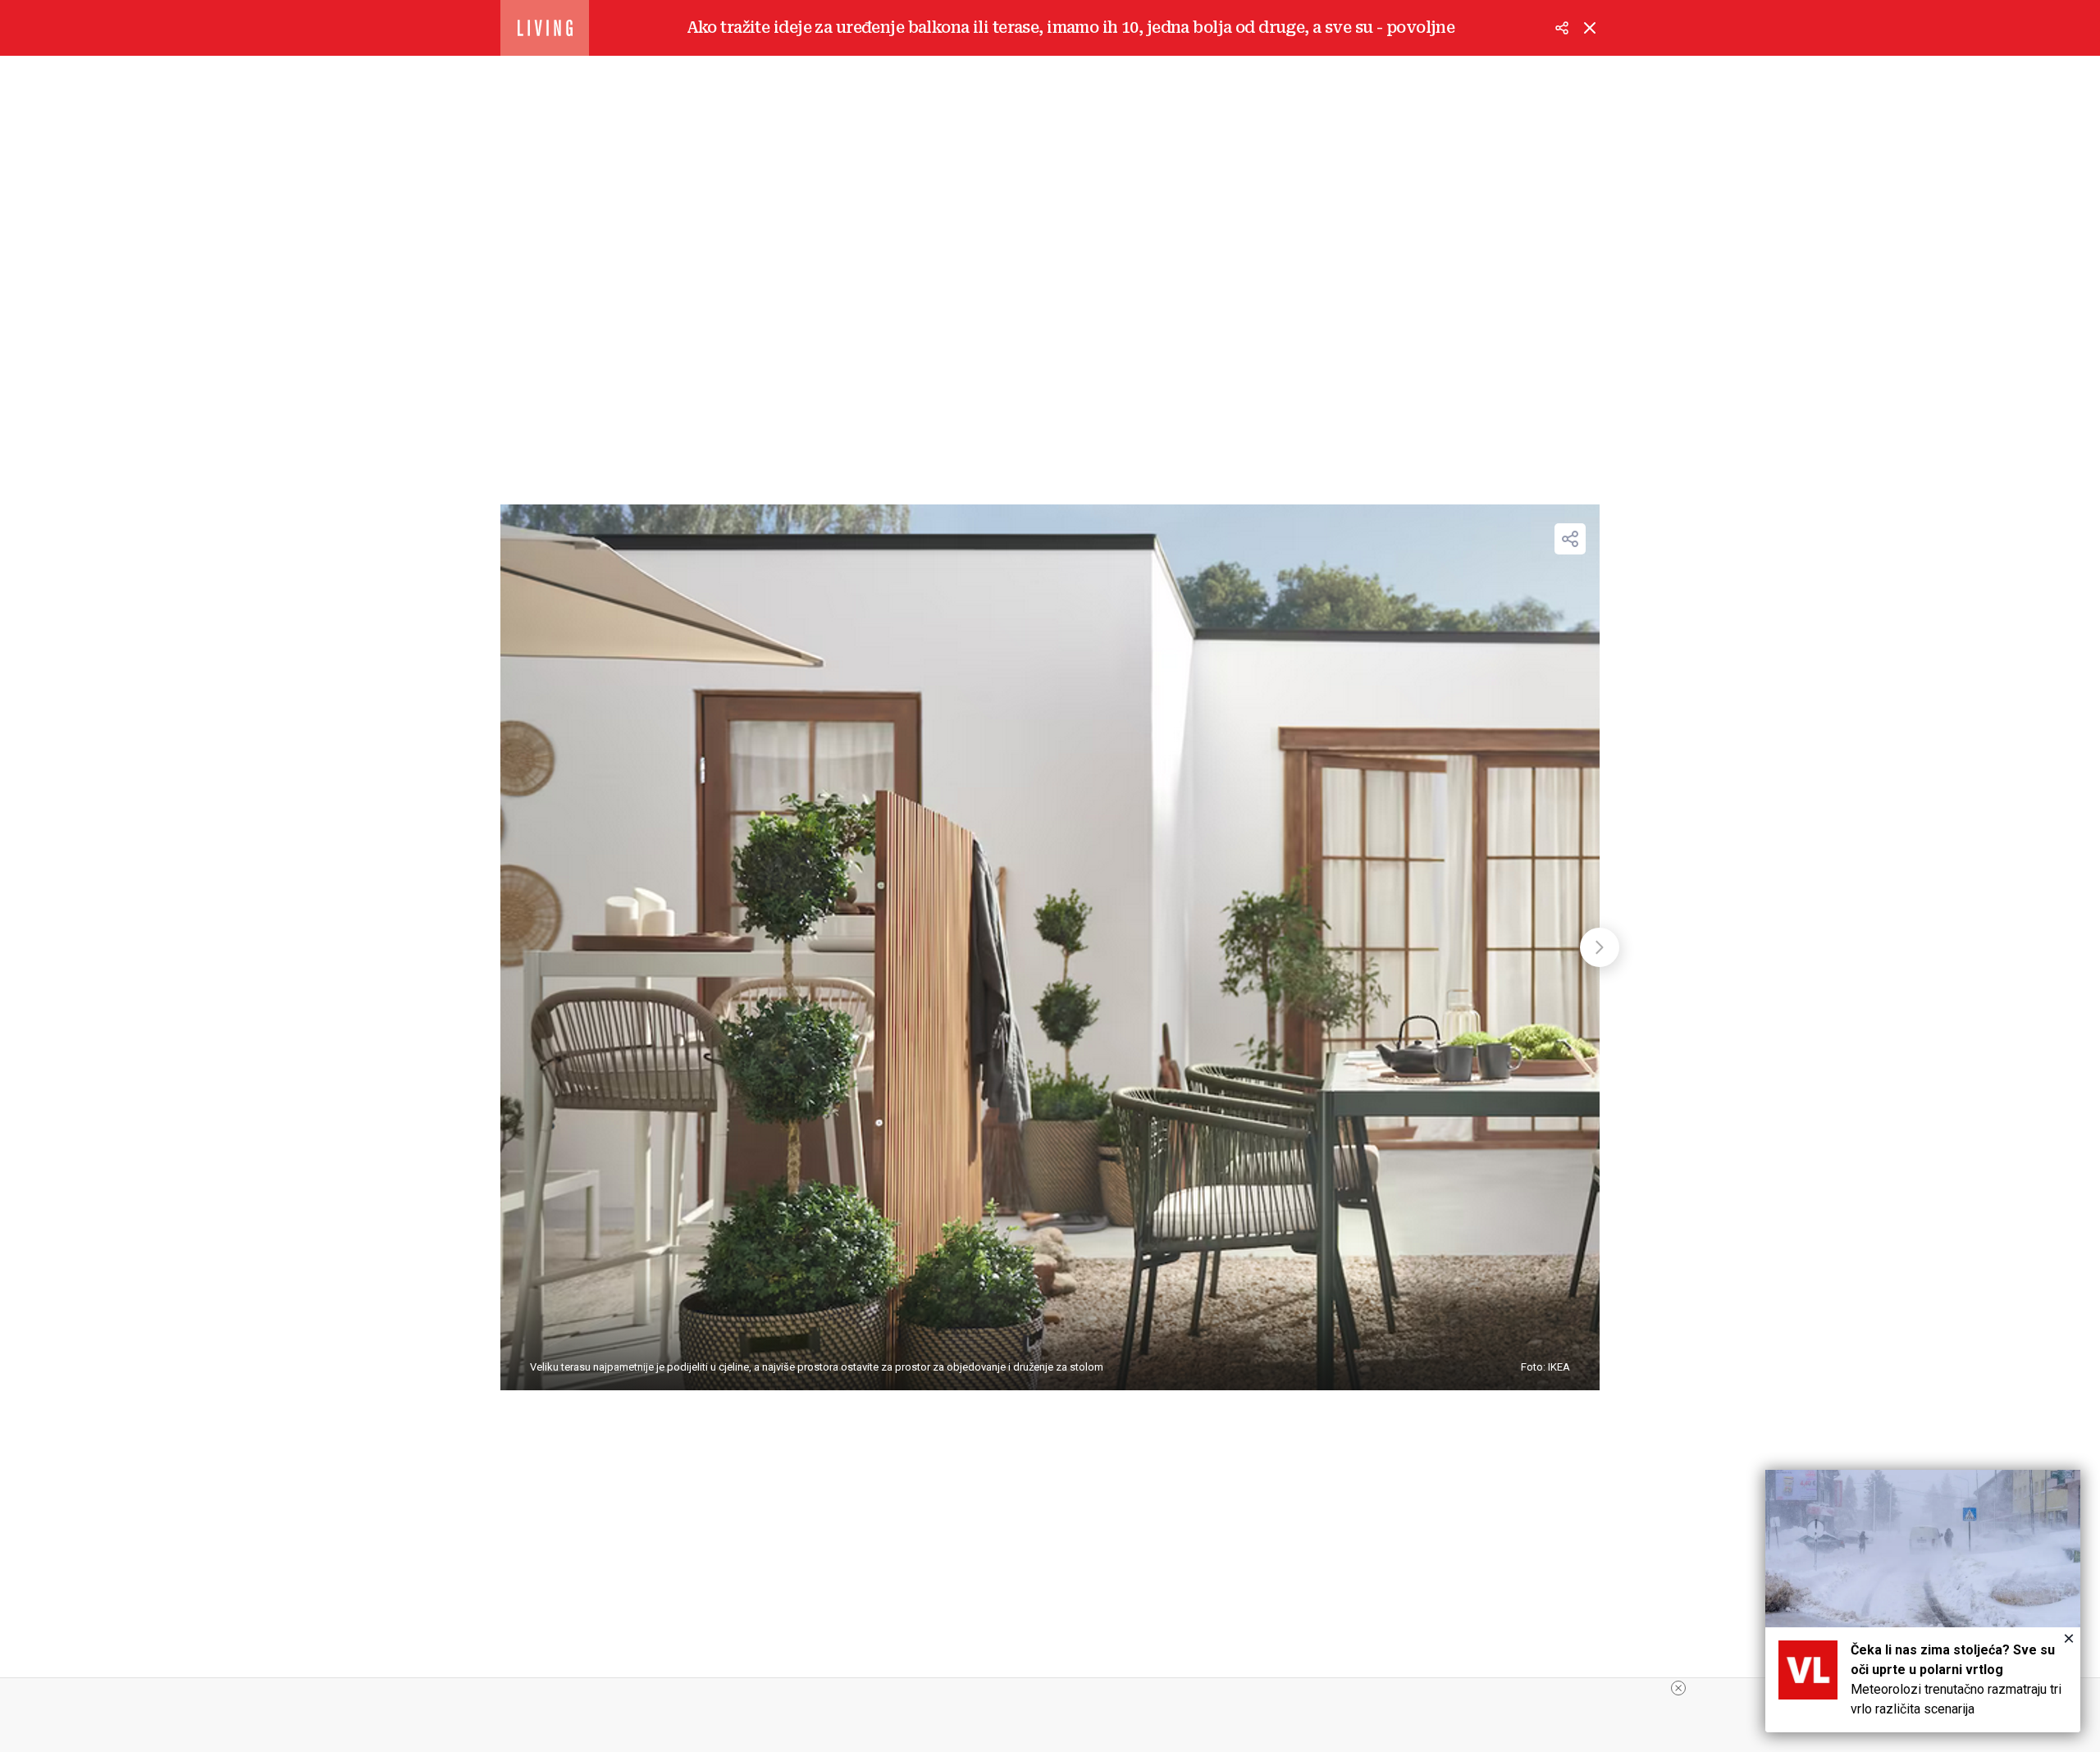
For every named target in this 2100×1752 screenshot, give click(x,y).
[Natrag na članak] (1590, 28)
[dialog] (1923, 1601)
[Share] (1570, 539)
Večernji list (545, 28)
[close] (1678, 1688)
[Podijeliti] (1562, 28)
